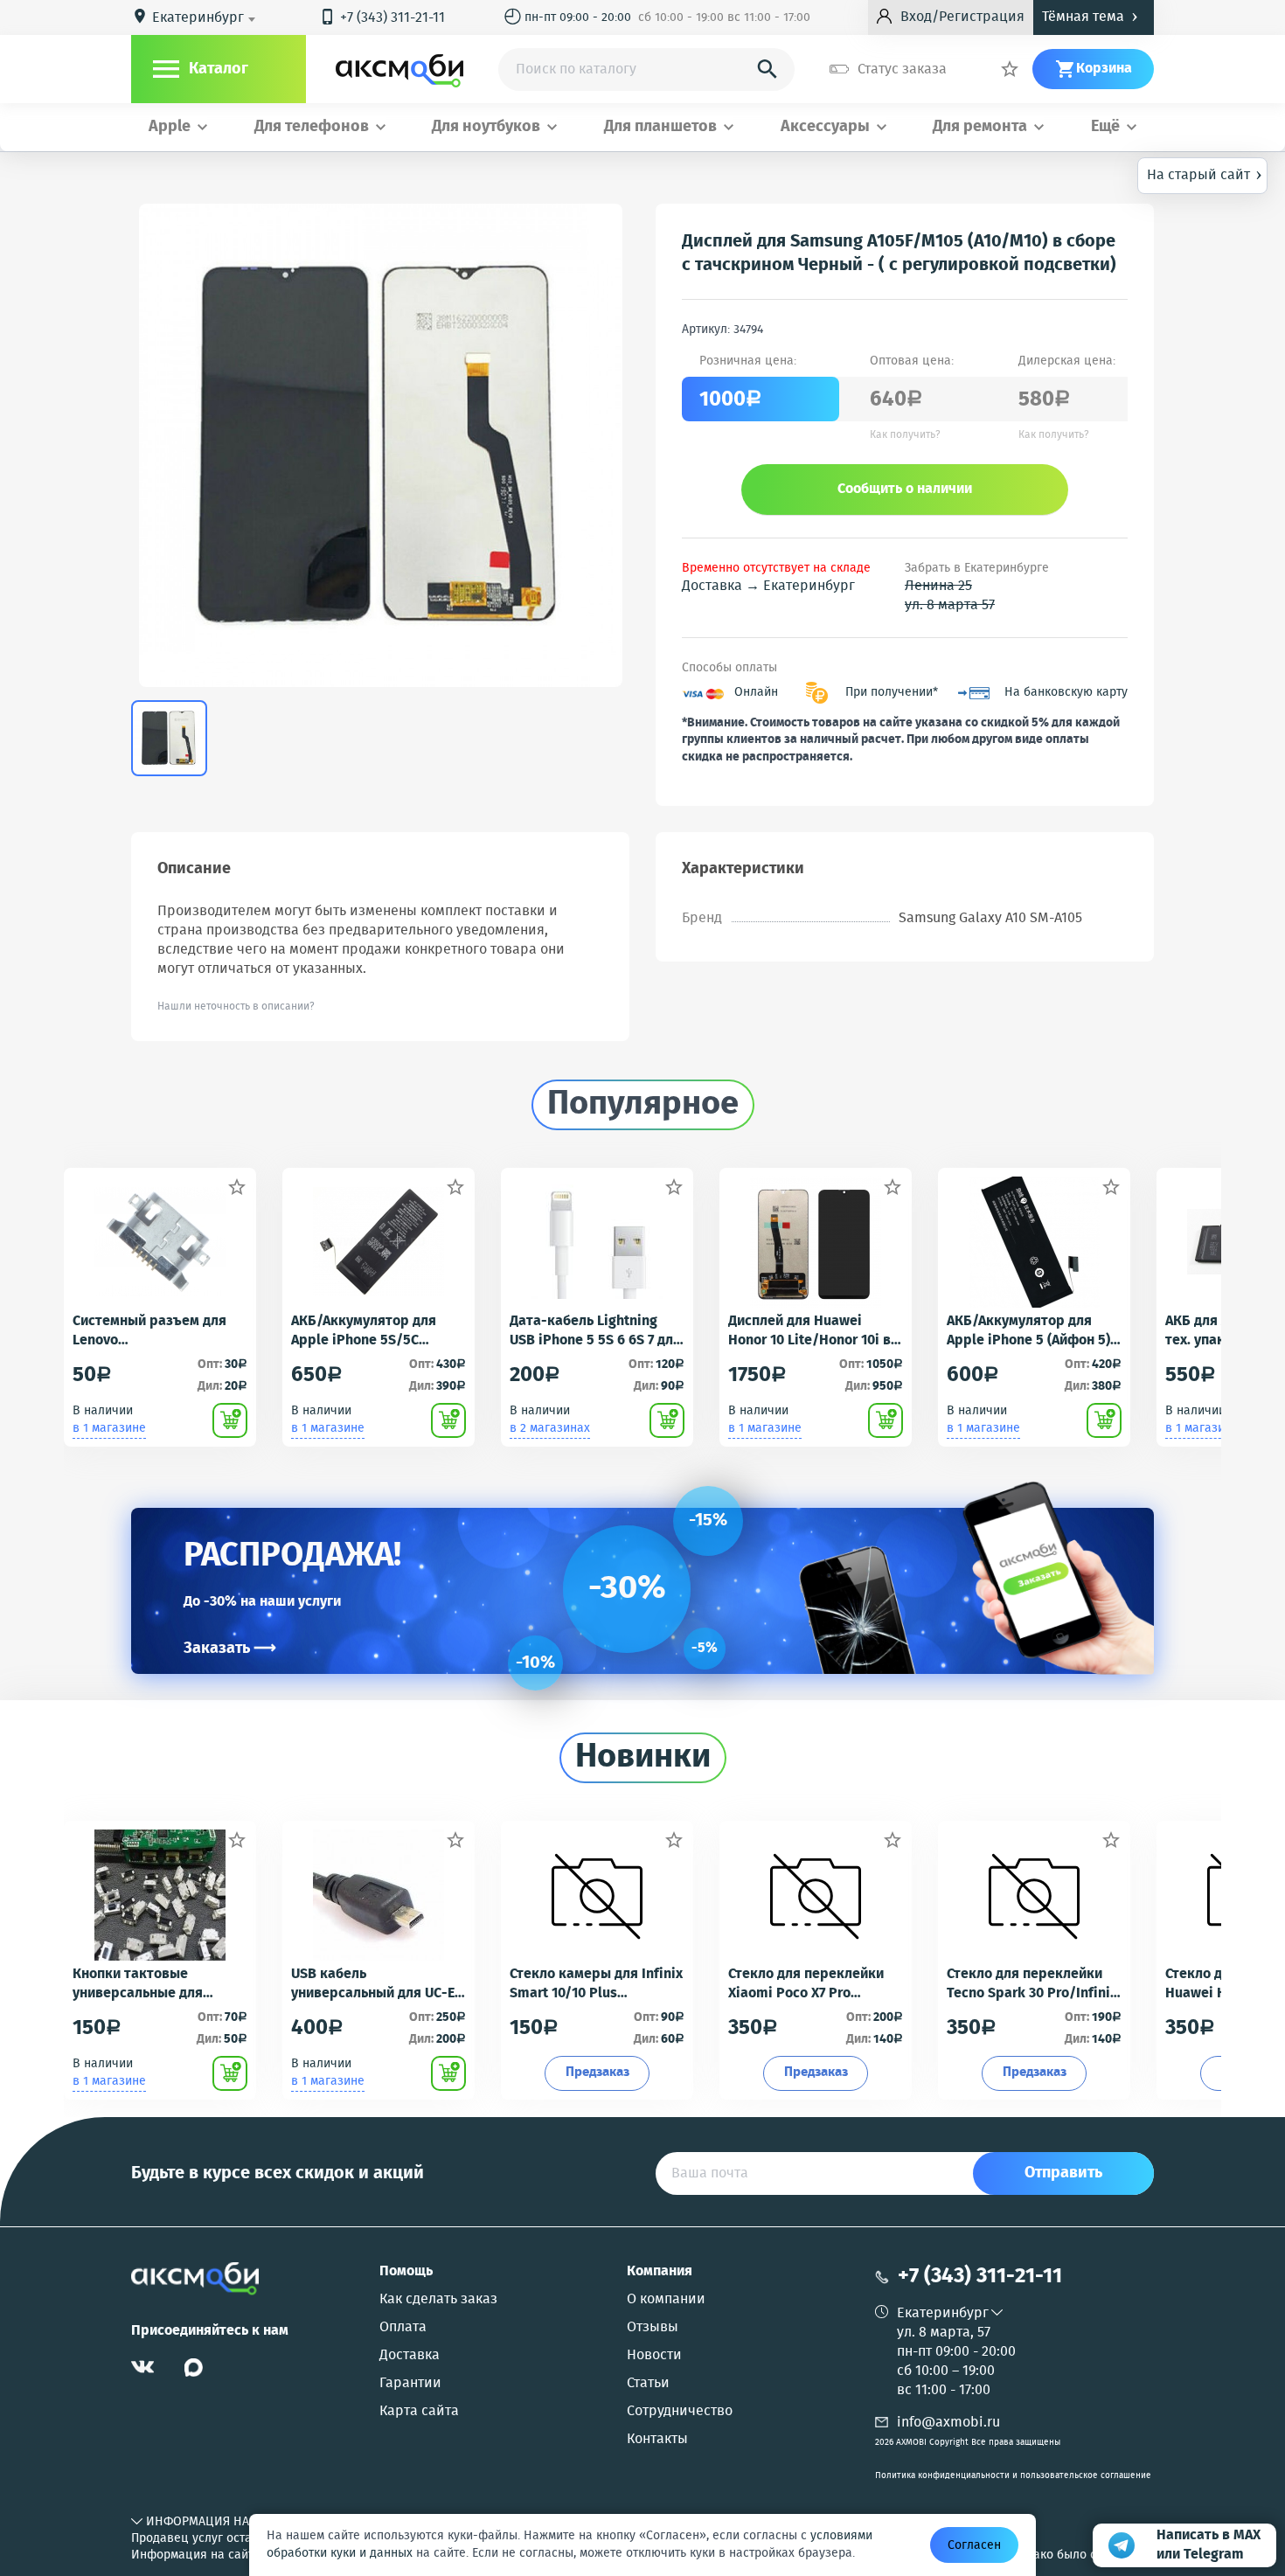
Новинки (643, 1758)
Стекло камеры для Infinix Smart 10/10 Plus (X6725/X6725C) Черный (596, 1984)
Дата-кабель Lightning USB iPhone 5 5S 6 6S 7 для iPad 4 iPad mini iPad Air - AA (595, 1331)
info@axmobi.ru (948, 2423)
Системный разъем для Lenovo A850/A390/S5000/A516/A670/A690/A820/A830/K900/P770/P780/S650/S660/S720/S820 (160, 1331)
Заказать (230, 1649)
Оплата (403, 2328)
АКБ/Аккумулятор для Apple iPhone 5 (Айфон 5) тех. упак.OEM (1028, 1331)
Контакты (657, 2440)
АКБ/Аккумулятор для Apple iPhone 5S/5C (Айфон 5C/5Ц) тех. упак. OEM (372, 1331)
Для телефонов (312, 127)
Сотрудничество (680, 2412)
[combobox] (207, 18)
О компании (666, 2300)
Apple (170, 127)
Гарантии (410, 2384)
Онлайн (756, 693)
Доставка (410, 2356)
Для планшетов (660, 127)
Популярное (643, 1105)
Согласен (974, 2545)
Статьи (648, 2384)
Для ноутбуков (486, 127)
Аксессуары (825, 127)
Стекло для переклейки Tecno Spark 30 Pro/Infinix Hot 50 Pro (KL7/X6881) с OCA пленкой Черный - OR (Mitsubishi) (1032, 1984)
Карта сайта (419, 2412)
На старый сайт (1205, 174)
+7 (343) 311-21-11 (382, 18)
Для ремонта (980, 127)
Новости (654, 2356)
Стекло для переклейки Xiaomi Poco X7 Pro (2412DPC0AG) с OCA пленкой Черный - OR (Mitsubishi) (806, 1984)
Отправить (1063, 2173)
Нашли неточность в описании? (236, 1007)
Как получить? (905, 435)
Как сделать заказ (438, 2300)
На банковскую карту (1066, 693)
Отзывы (653, 2328)
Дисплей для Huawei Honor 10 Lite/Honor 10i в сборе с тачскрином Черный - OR (809, 1331)
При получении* (892, 693)
